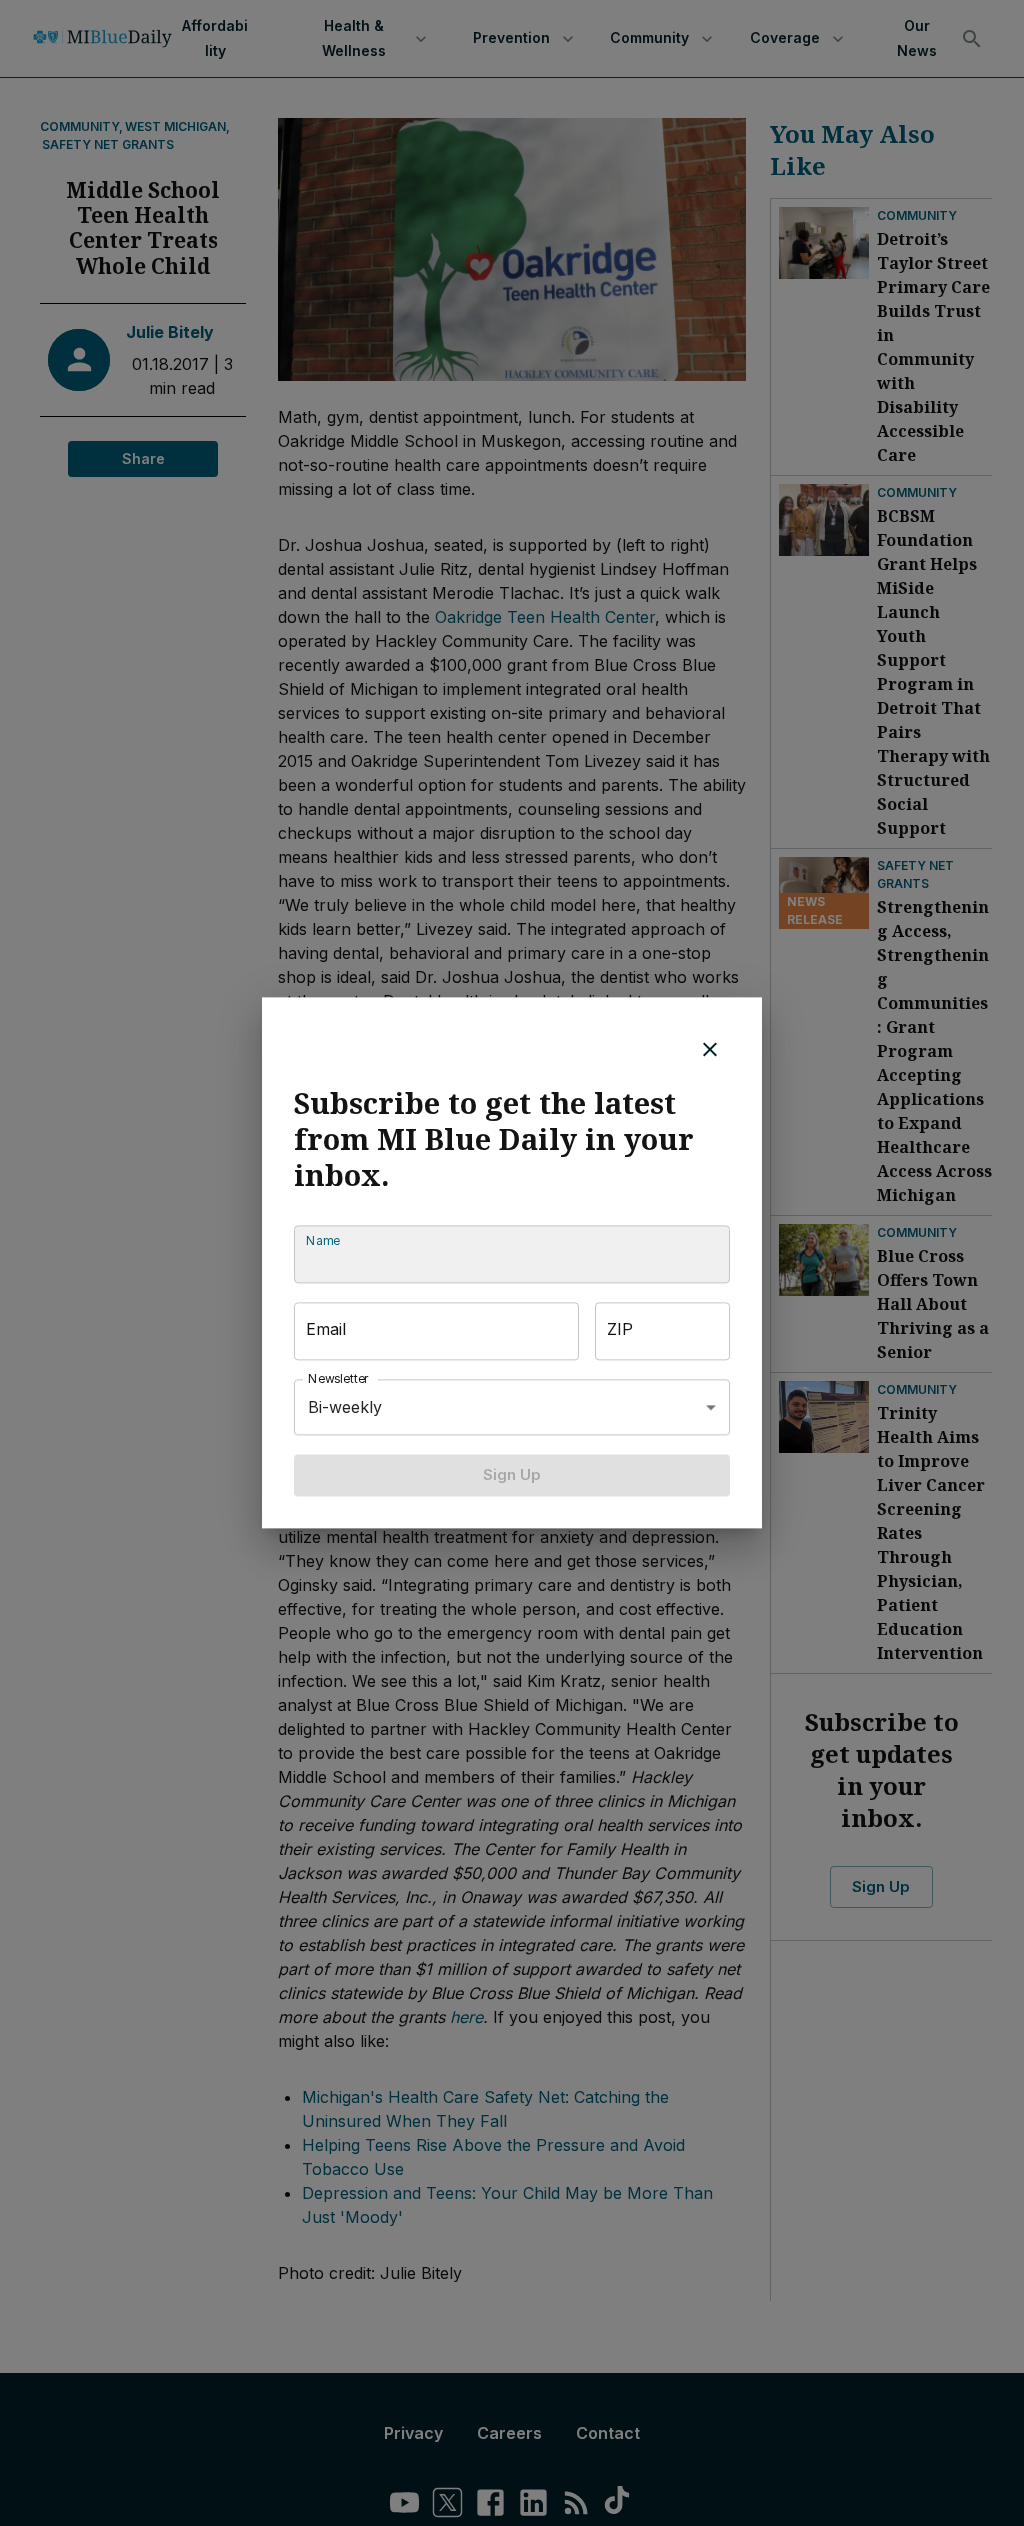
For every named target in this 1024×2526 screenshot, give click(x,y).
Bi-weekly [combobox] (345, 1407)
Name (323, 1240)
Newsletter (339, 1378)
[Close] (710, 1049)
